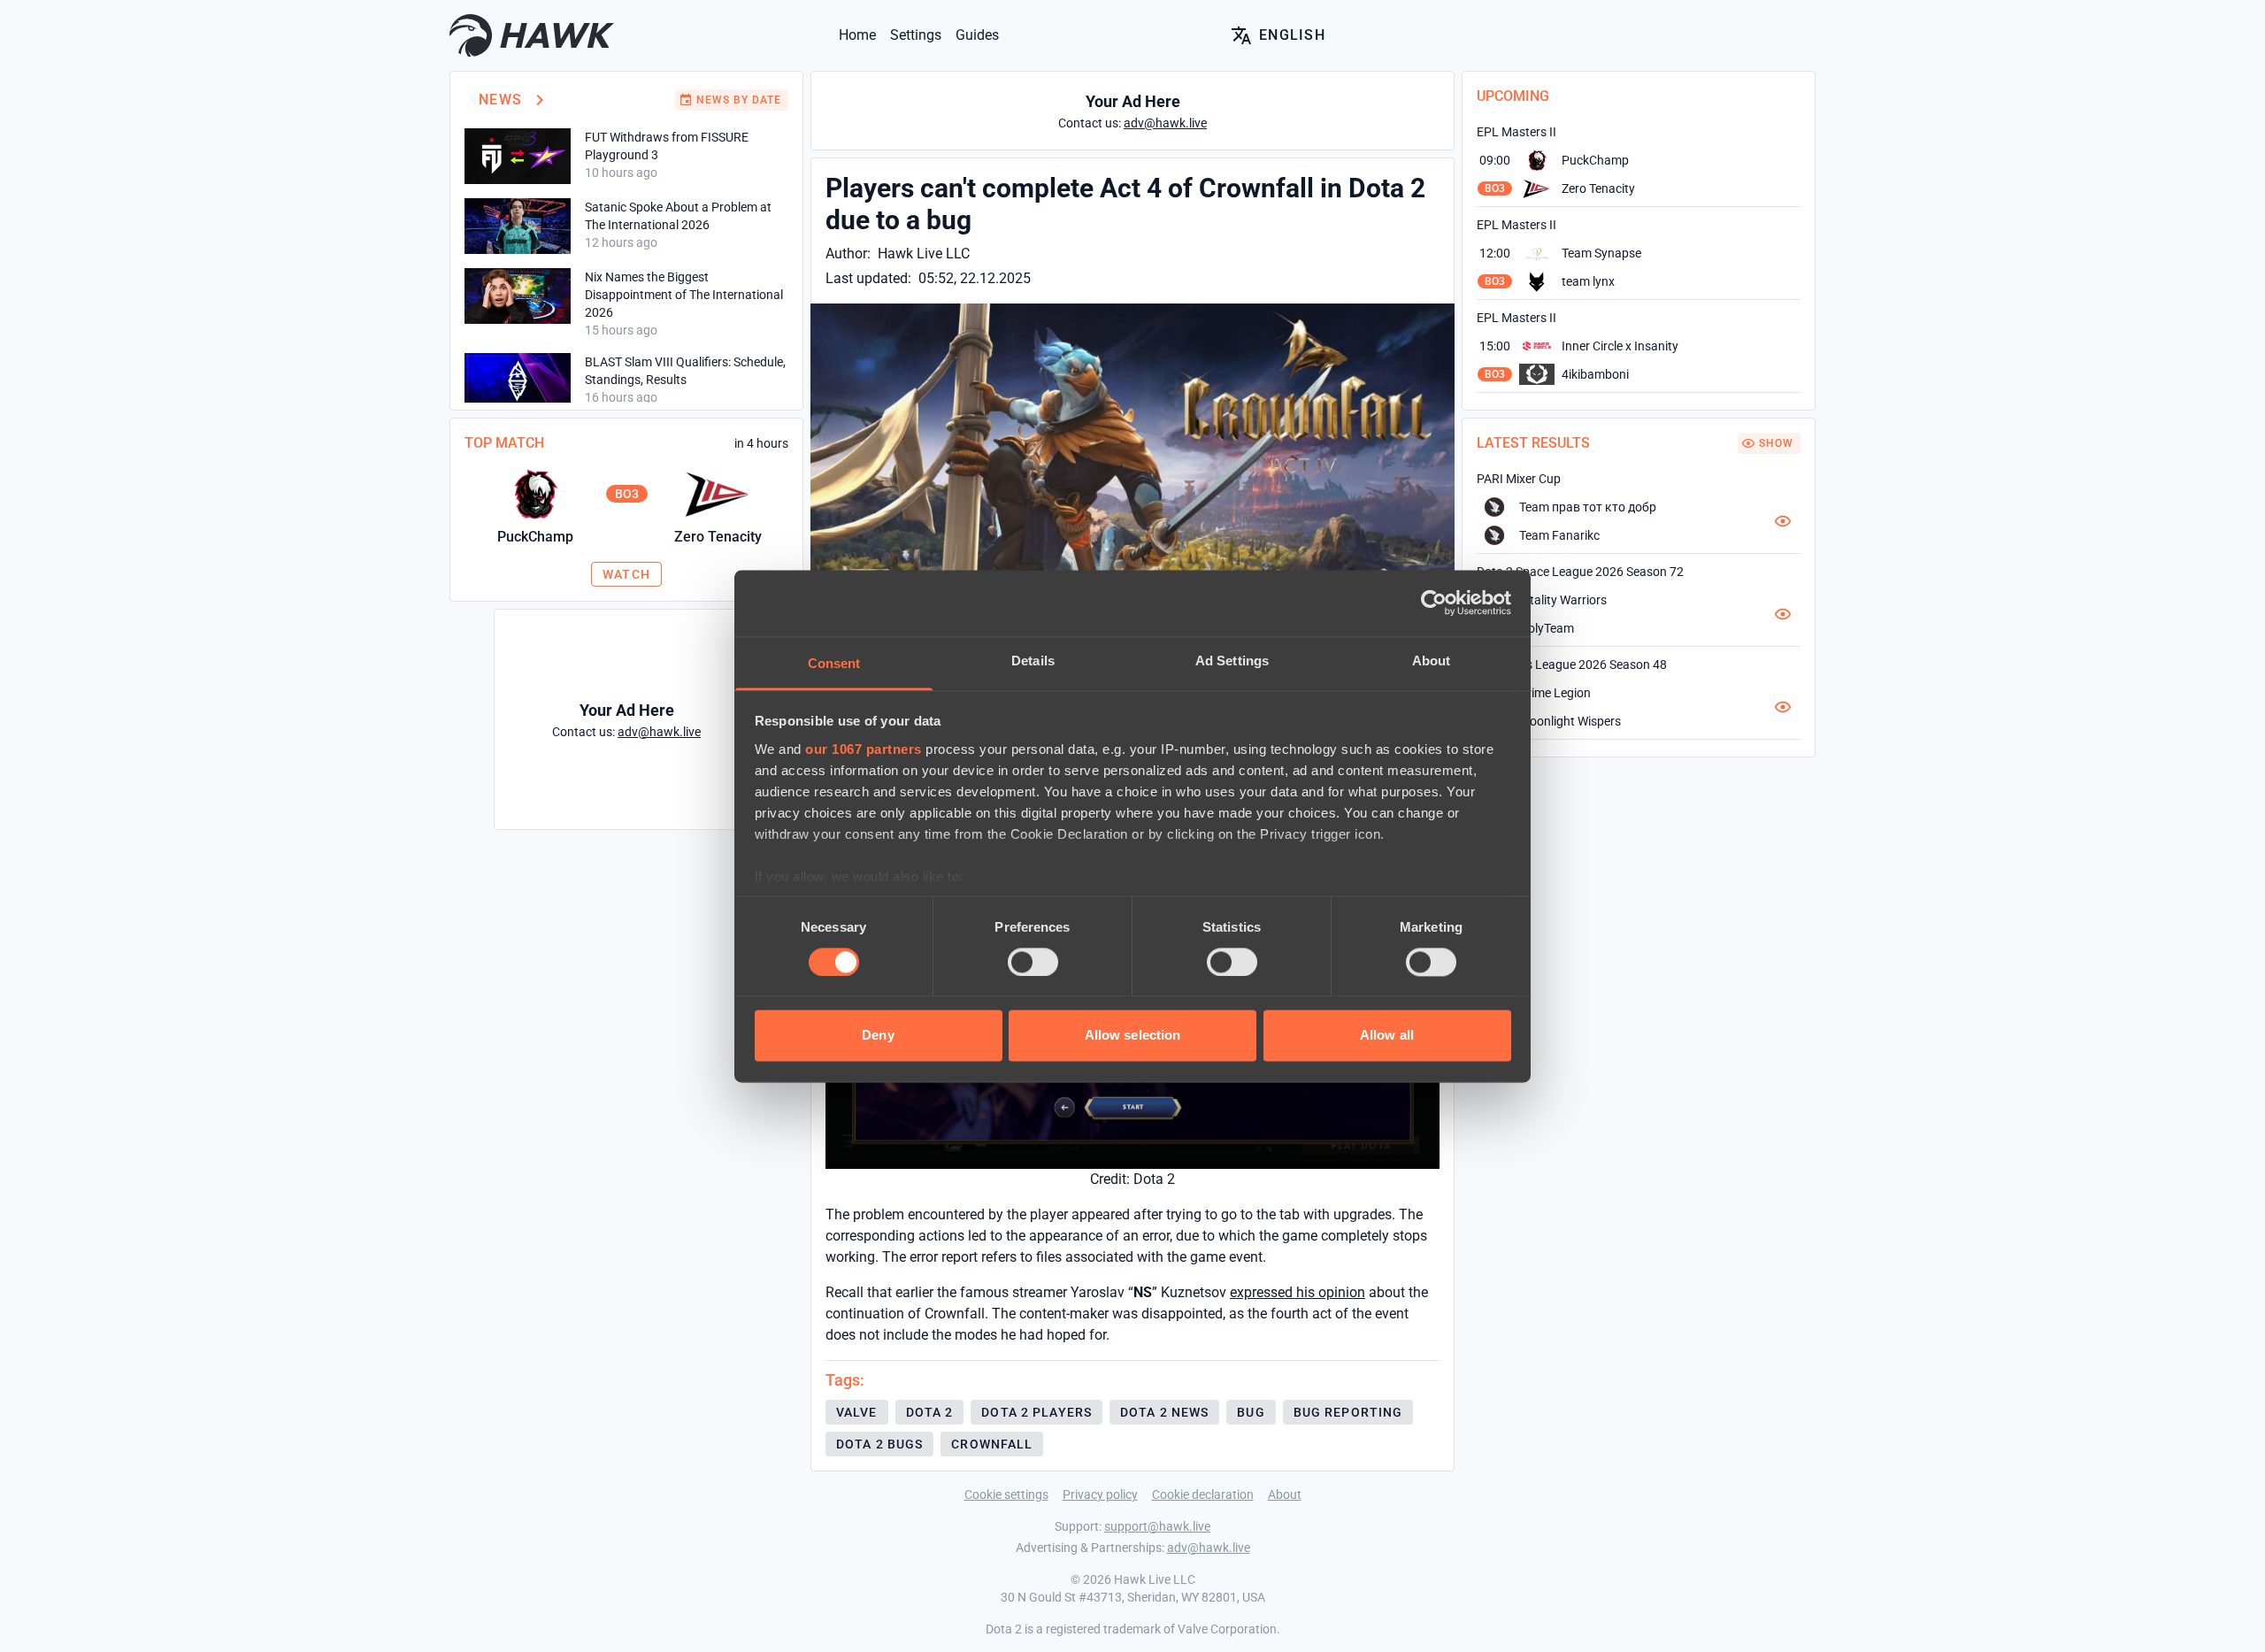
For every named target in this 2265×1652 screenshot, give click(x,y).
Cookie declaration (1203, 1494)
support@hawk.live (1157, 1526)
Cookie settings (1006, 1494)
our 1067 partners (864, 749)
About (1285, 1494)
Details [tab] (1033, 661)
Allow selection (1133, 1036)
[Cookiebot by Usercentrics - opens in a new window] (1434, 603)
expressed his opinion (1298, 1292)
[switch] (1033, 962)
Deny (878, 1036)
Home (857, 35)
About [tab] (1432, 661)
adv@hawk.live (1209, 1548)
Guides (977, 35)
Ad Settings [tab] (1232, 661)
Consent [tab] (834, 663)
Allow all (1387, 1036)
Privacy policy (1100, 1494)
